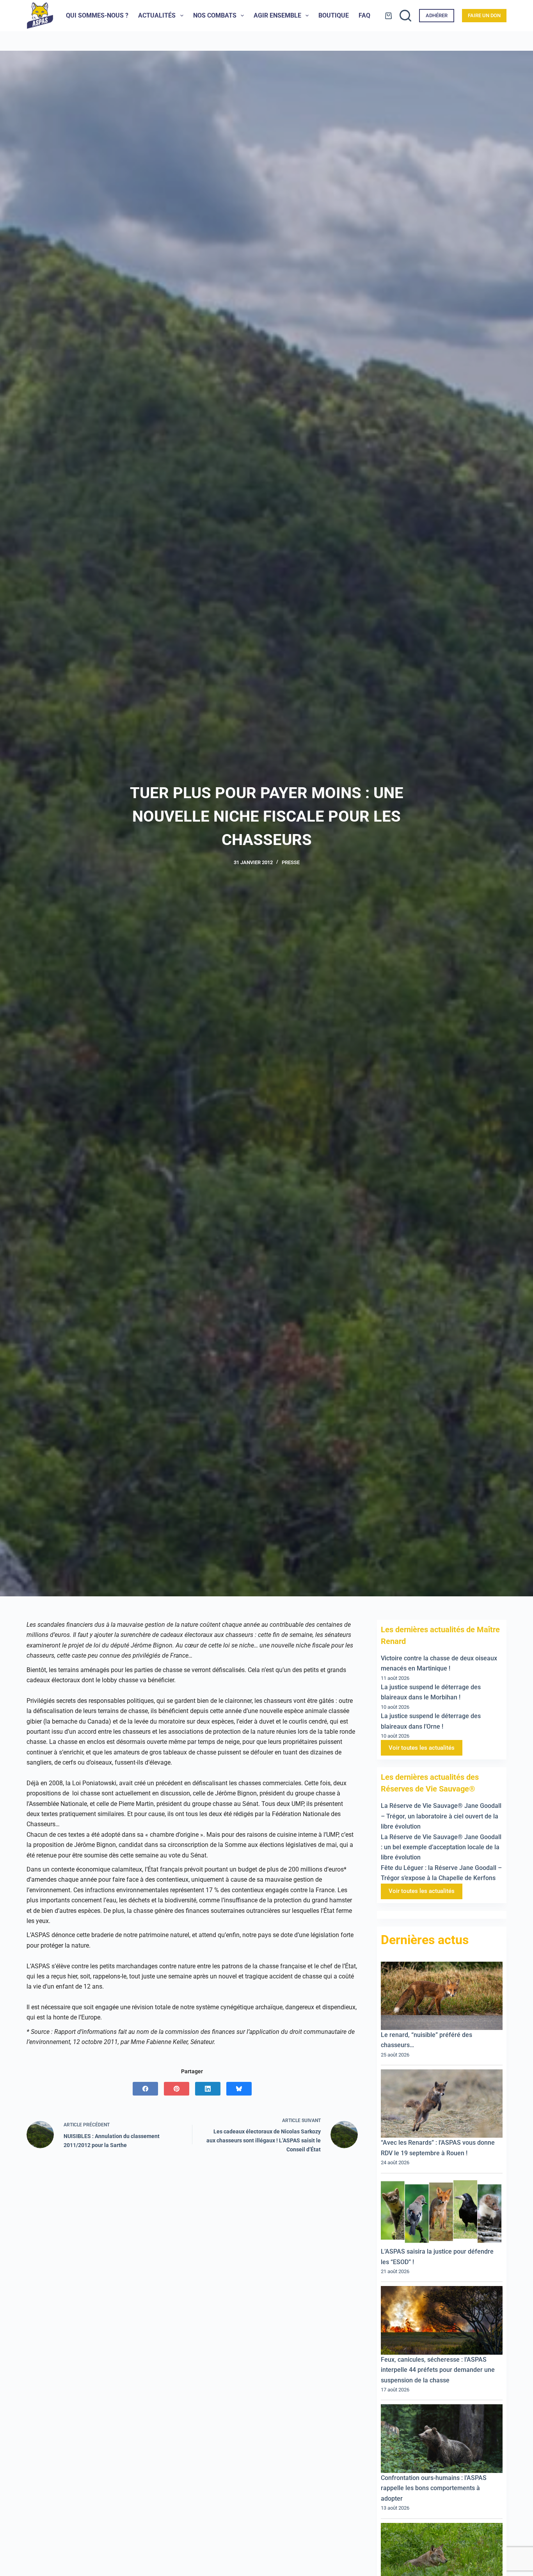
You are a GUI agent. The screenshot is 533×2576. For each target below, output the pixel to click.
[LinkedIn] (208, 2089)
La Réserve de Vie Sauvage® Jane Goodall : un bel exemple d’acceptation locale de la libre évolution (441, 1847)
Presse (291, 862)
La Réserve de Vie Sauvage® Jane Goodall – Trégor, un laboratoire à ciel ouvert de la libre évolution (441, 1816)
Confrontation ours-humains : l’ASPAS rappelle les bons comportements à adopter (434, 2488)
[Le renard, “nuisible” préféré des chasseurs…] (442, 1996)
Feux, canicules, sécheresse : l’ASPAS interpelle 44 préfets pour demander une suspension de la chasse (438, 2370)
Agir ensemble (277, 15)
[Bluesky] (239, 2089)
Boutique (334, 15)
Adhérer (437, 15)
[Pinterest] (177, 2089)
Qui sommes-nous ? (97, 15)
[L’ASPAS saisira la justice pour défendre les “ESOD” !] (442, 2212)
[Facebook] (145, 2089)
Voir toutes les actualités (422, 1748)
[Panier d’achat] (388, 16)
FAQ (364, 15)
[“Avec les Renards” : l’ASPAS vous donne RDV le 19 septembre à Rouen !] (442, 2104)
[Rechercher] (405, 16)
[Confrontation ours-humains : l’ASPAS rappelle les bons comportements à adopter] (442, 2439)
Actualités (157, 15)
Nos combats (215, 15)
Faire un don (484, 15)
